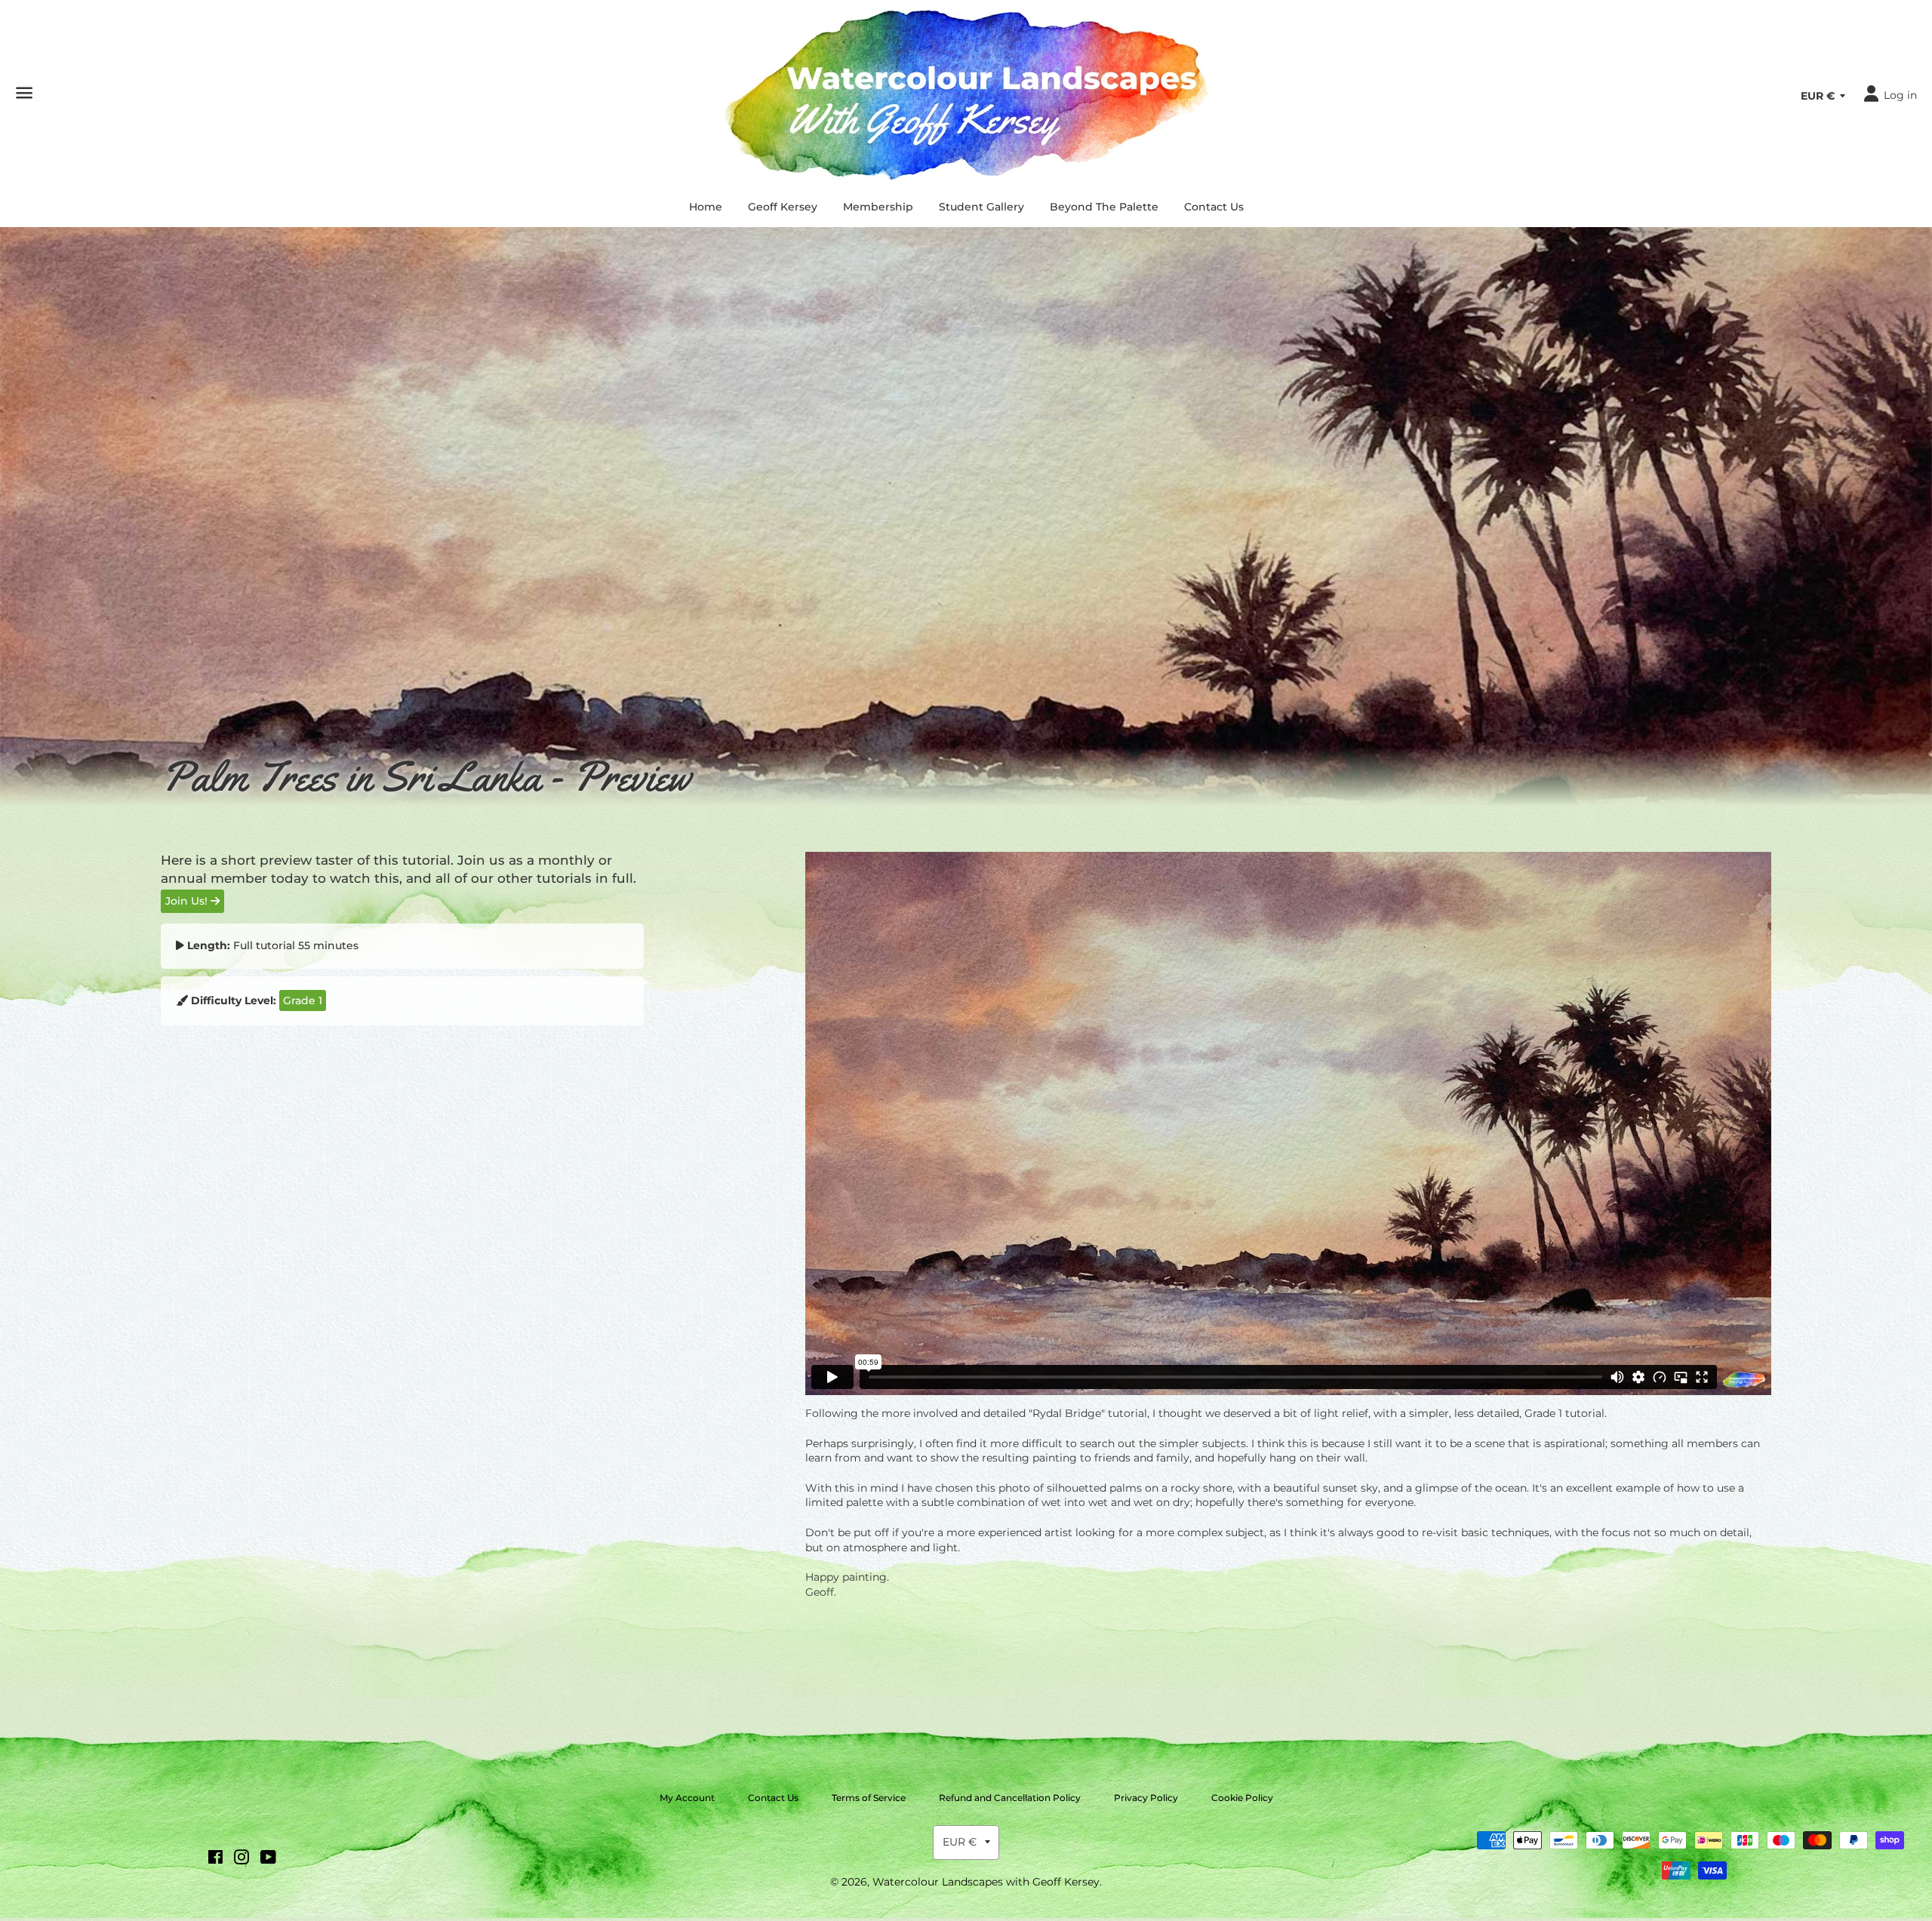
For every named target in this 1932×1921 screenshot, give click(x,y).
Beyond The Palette (1104, 207)
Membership (878, 207)
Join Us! (188, 901)
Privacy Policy (1146, 1798)
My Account (687, 1798)
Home (706, 207)
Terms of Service (869, 1798)
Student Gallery (981, 207)
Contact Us (1214, 207)
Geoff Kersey (783, 207)
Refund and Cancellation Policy (1010, 1798)
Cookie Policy (1242, 1798)
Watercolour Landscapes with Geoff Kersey (986, 1882)
